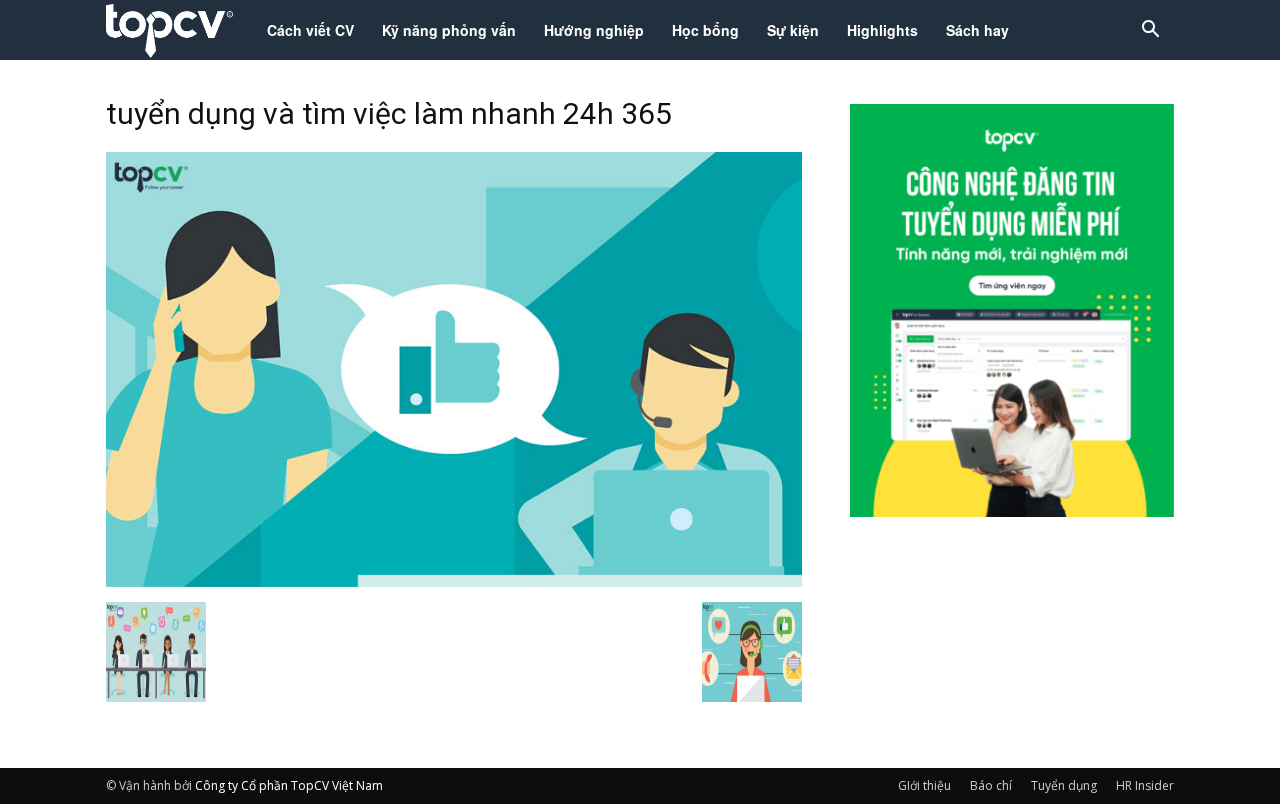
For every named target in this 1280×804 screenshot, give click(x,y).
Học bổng (705, 30)
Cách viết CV (310, 30)
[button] (1150, 31)
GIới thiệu (924, 785)
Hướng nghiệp (594, 30)
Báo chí (991, 785)
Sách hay (977, 30)
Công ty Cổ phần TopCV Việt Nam (289, 785)
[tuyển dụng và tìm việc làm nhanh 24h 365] (454, 581)
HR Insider (1145, 785)
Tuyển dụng (1064, 785)
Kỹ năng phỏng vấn (449, 30)
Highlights (882, 30)
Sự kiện (793, 30)
